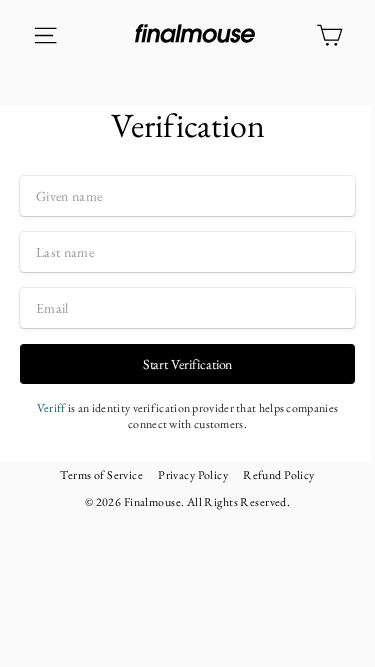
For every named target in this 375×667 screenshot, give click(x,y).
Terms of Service (101, 475)
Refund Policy (279, 475)
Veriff (51, 408)
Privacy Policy (193, 475)
